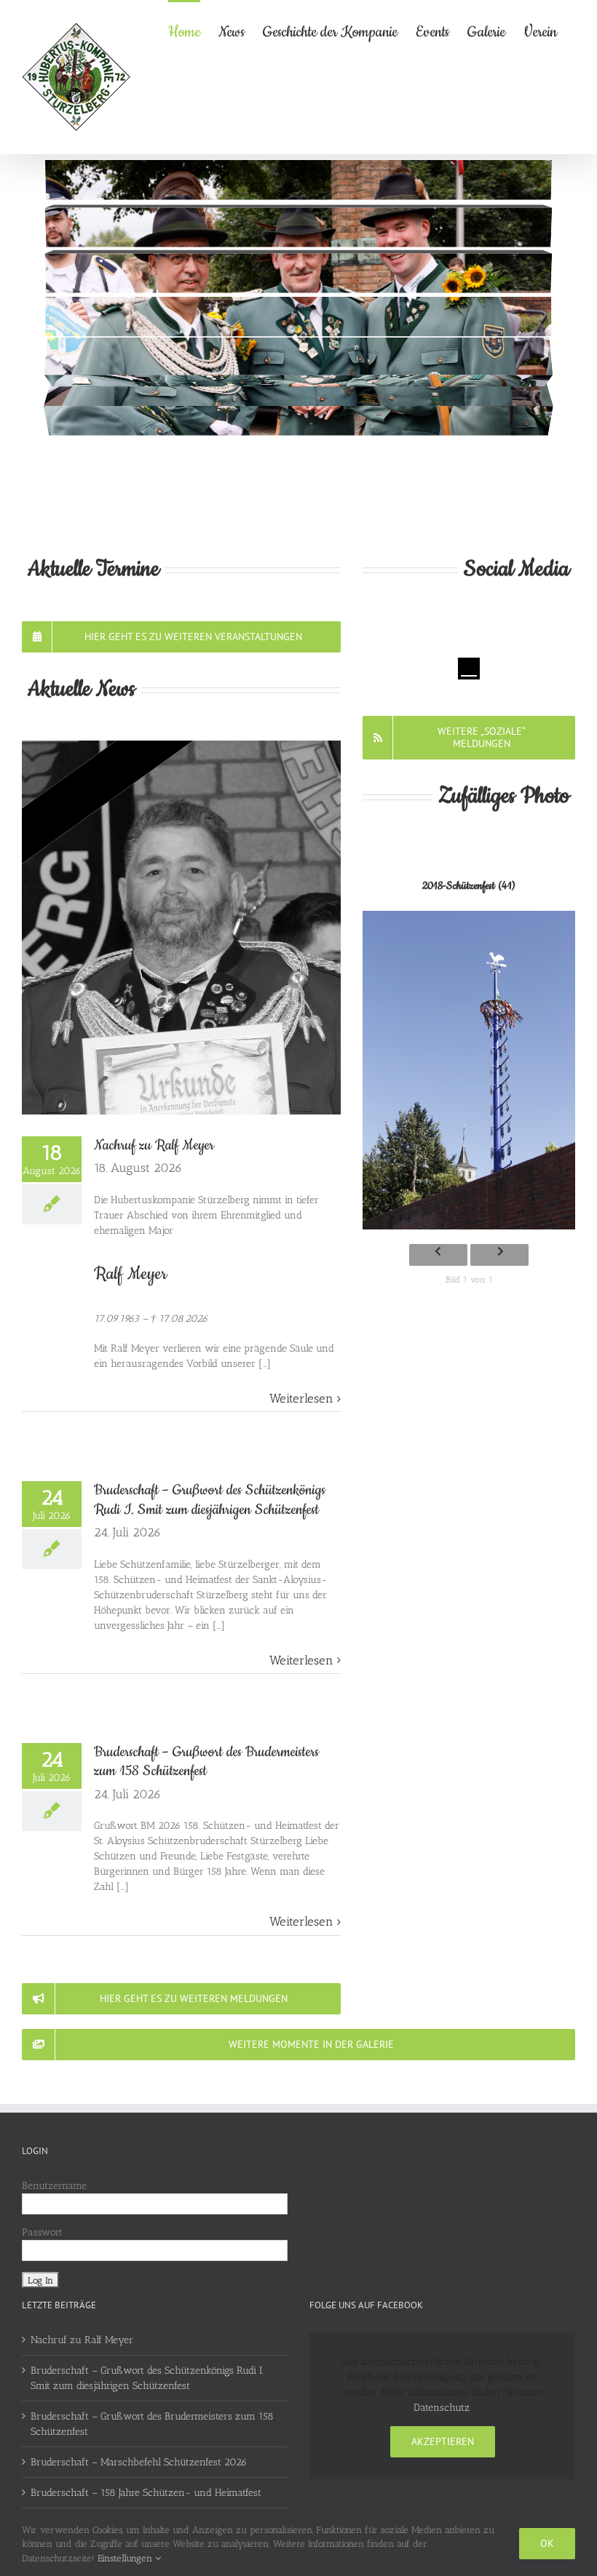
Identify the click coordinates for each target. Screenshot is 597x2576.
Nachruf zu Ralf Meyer (154, 1145)
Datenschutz (442, 2408)
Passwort (42, 2232)
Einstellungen (126, 2558)
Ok (547, 2543)
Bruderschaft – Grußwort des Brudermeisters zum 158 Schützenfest (206, 1762)
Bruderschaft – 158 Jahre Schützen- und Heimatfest (146, 2493)
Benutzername (54, 2186)
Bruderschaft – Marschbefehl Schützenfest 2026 (139, 2462)
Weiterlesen (301, 1398)
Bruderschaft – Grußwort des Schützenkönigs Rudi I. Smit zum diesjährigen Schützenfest (210, 1500)
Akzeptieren (443, 2441)
